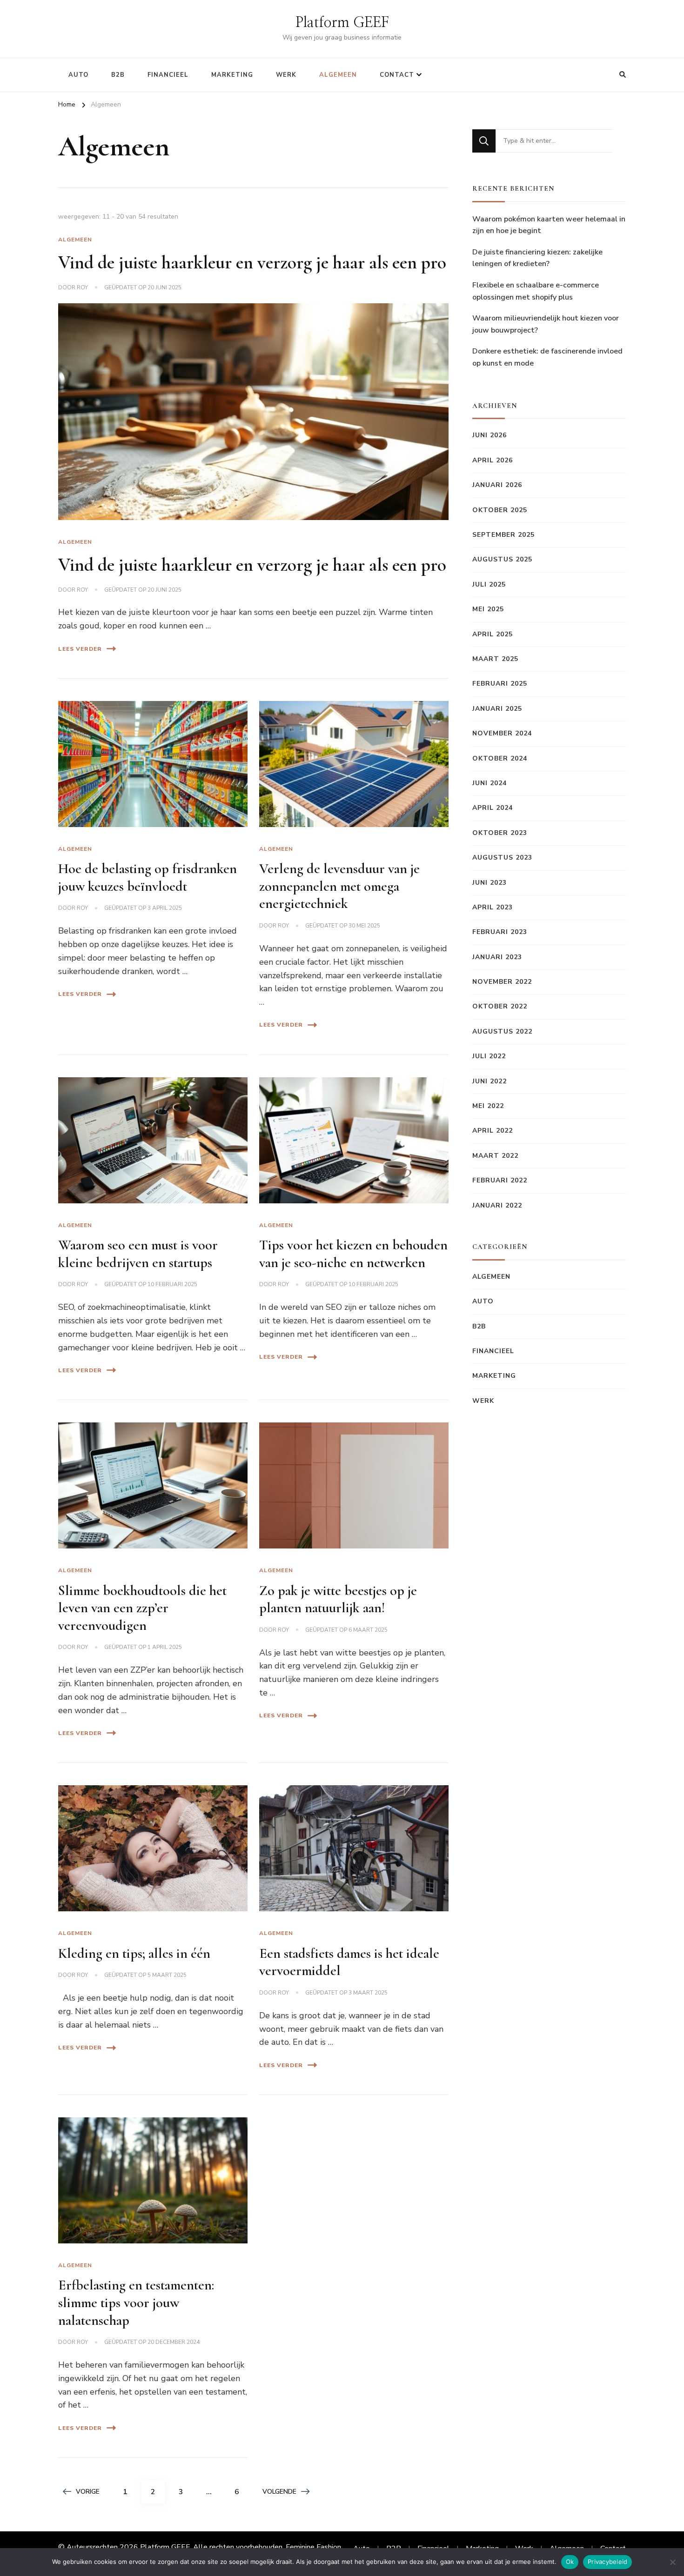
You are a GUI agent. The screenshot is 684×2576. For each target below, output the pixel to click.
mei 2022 (488, 1106)
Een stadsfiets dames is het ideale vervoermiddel (349, 1962)
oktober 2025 (500, 510)
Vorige (88, 2492)
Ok (570, 2562)
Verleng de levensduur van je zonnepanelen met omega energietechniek (339, 886)
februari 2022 (500, 1180)
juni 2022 (490, 1081)
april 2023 (493, 907)
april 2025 (493, 634)
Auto (78, 75)
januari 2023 (497, 957)
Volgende (279, 2492)
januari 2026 (497, 485)
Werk (286, 75)
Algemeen (338, 75)
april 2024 (493, 808)
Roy (82, 287)
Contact (397, 75)
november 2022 (502, 982)
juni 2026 (490, 435)
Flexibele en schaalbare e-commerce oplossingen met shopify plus (536, 291)
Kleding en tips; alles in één (134, 1953)
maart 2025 (495, 659)
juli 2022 (489, 1056)
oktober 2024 (500, 758)
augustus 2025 (502, 559)
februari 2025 (500, 684)
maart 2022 (495, 1156)
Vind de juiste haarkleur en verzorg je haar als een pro (252, 262)
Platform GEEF (342, 23)
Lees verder (80, 649)
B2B (118, 75)
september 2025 (503, 535)
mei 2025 (488, 609)
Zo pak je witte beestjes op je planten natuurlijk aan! (338, 1599)
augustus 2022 (502, 1031)
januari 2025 (497, 709)
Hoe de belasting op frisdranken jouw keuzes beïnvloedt (148, 878)
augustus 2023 (502, 858)
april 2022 (493, 1131)
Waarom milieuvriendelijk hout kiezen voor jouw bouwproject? (546, 324)
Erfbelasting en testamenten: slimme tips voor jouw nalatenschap (136, 2302)
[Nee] (672, 2562)
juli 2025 (489, 584)
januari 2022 (497, 1205)
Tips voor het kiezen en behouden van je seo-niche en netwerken (353, 1254)
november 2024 (502, 733)
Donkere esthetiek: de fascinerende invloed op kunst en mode (547, 357)
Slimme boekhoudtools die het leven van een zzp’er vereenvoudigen (142, 1608)
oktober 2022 (500, 1006)
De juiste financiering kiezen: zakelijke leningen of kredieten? (537, 258)
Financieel (168, 75)
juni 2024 (490, 783)
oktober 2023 (500, 833)
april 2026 (493, 460)
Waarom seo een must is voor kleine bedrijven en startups (138, 1254)
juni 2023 (490, 883)
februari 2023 (500, 932)
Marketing (232, 75)
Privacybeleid (607, 2562)
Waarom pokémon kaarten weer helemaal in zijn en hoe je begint (549, 225)
